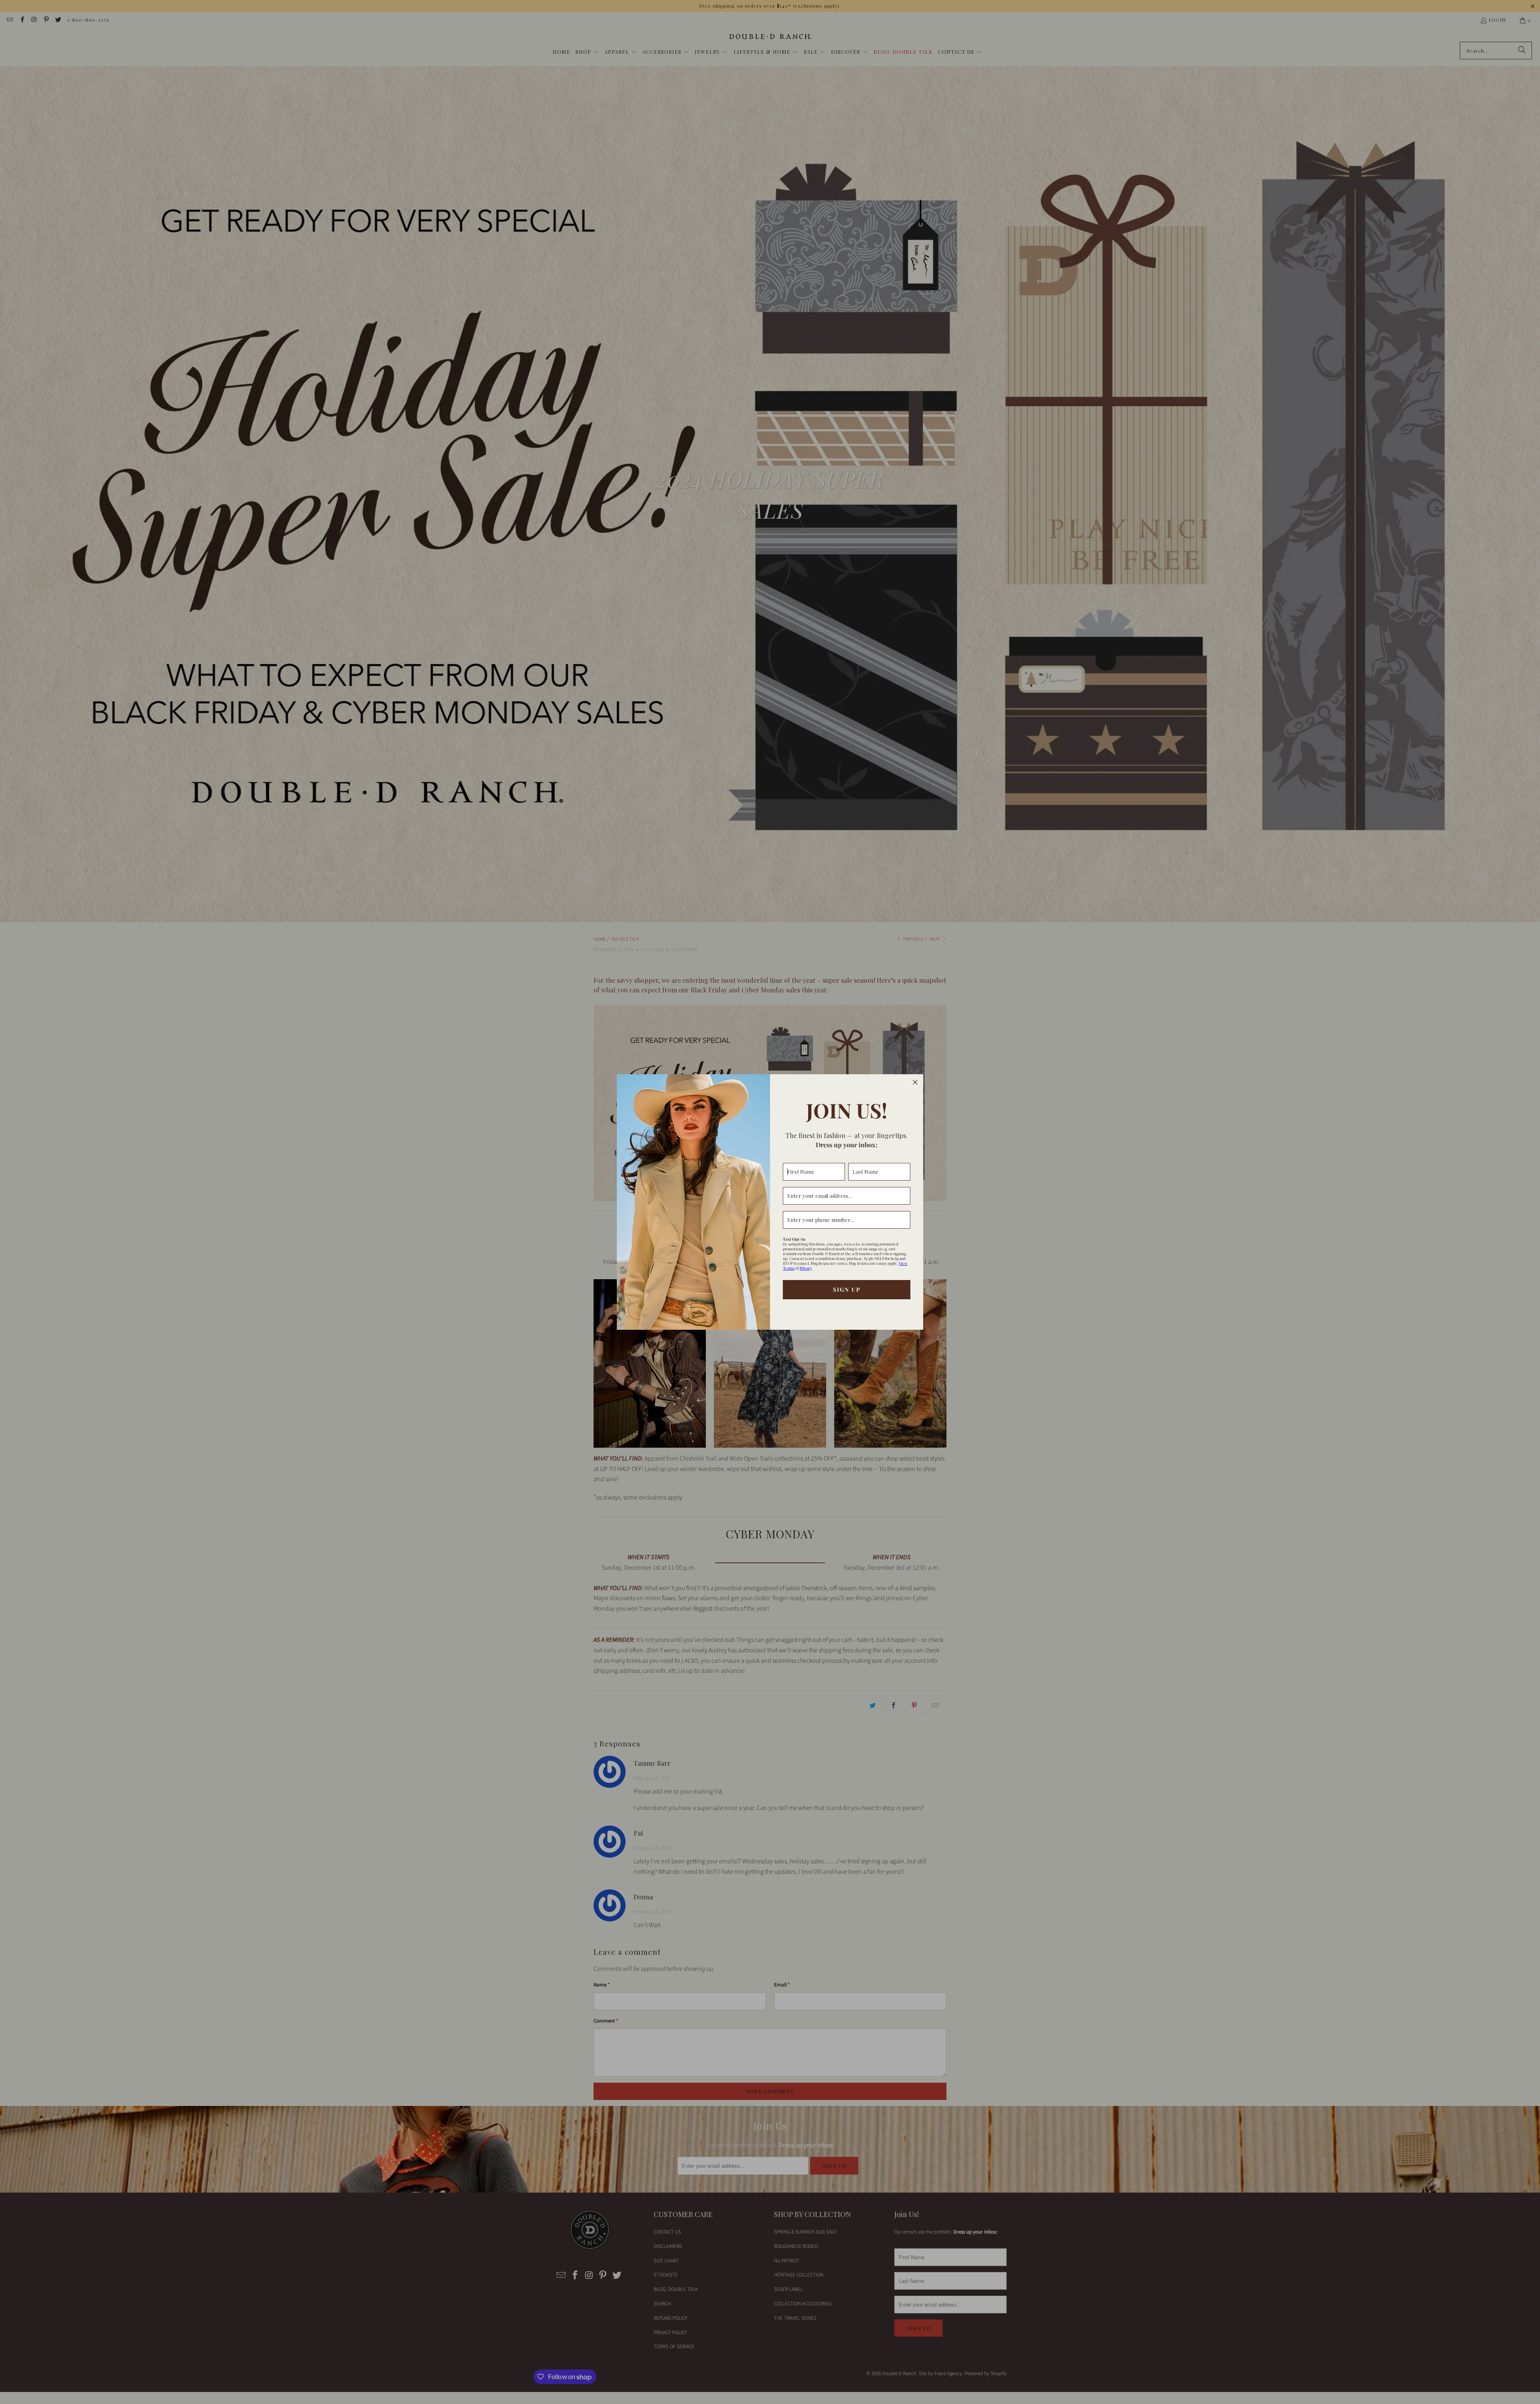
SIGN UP (847, 1289)
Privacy (806, 1268)
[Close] (915, 1082)
